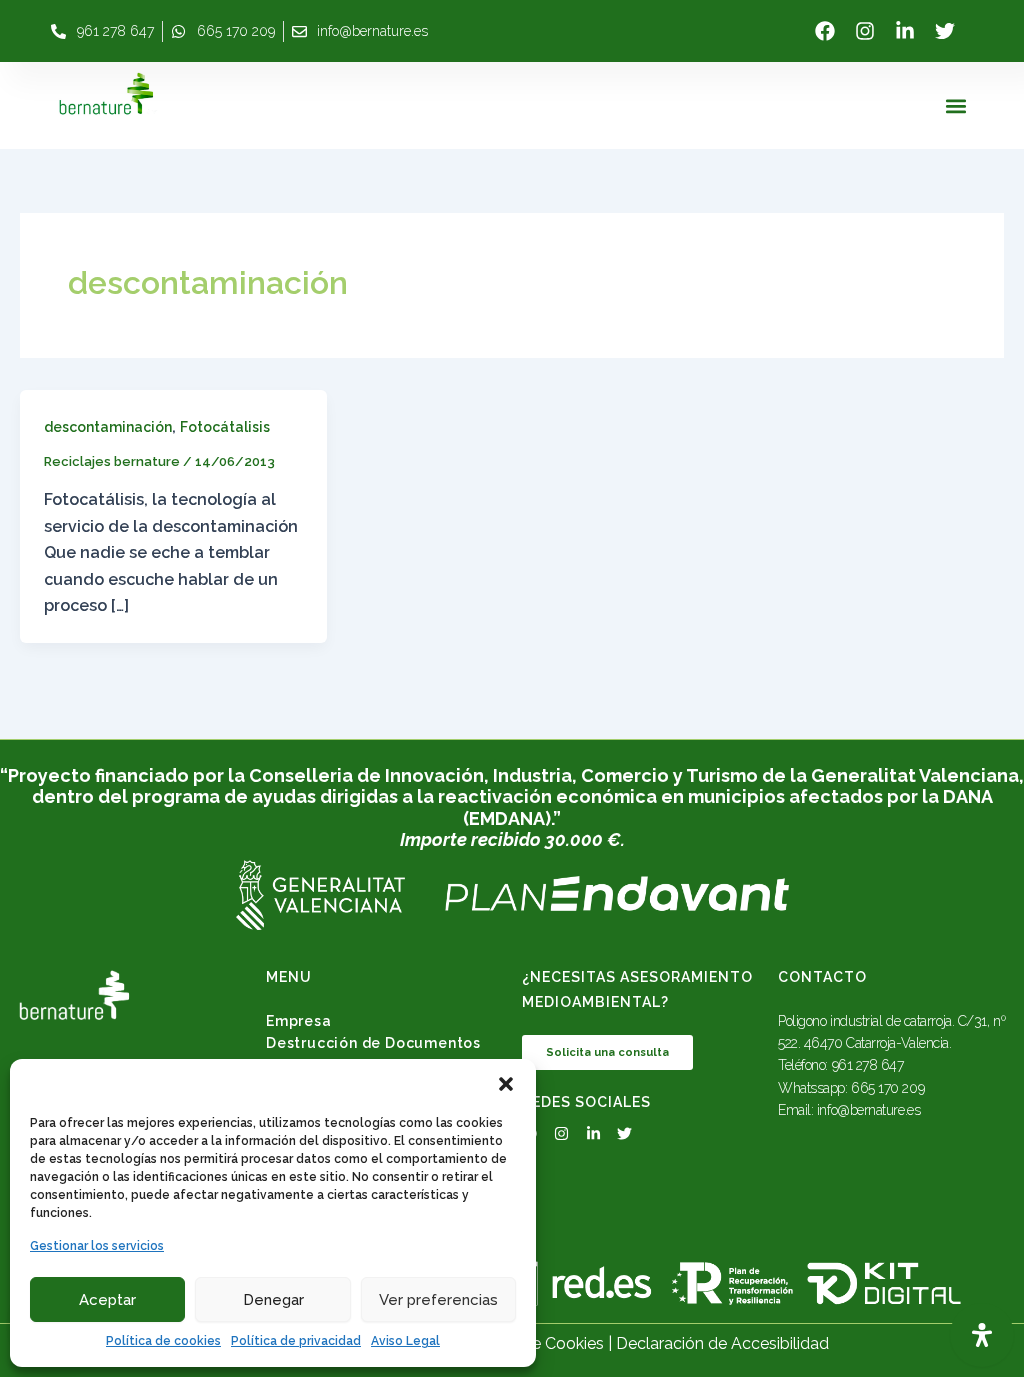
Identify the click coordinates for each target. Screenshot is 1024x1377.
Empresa (299, 1021)
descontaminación (108, 427)
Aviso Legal (405, 1341)
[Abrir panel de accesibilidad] (982, 1335)
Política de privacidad (296, 1341)
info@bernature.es (868, 1110)
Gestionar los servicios (97, 1246)
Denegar (273, 1300)
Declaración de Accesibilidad (722, 1343)
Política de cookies (163, 1341)
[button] (506, 1084)
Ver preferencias (438, 1300)
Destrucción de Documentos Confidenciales (373, 1054)
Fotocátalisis (225, 427)
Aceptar (107, 1300)
